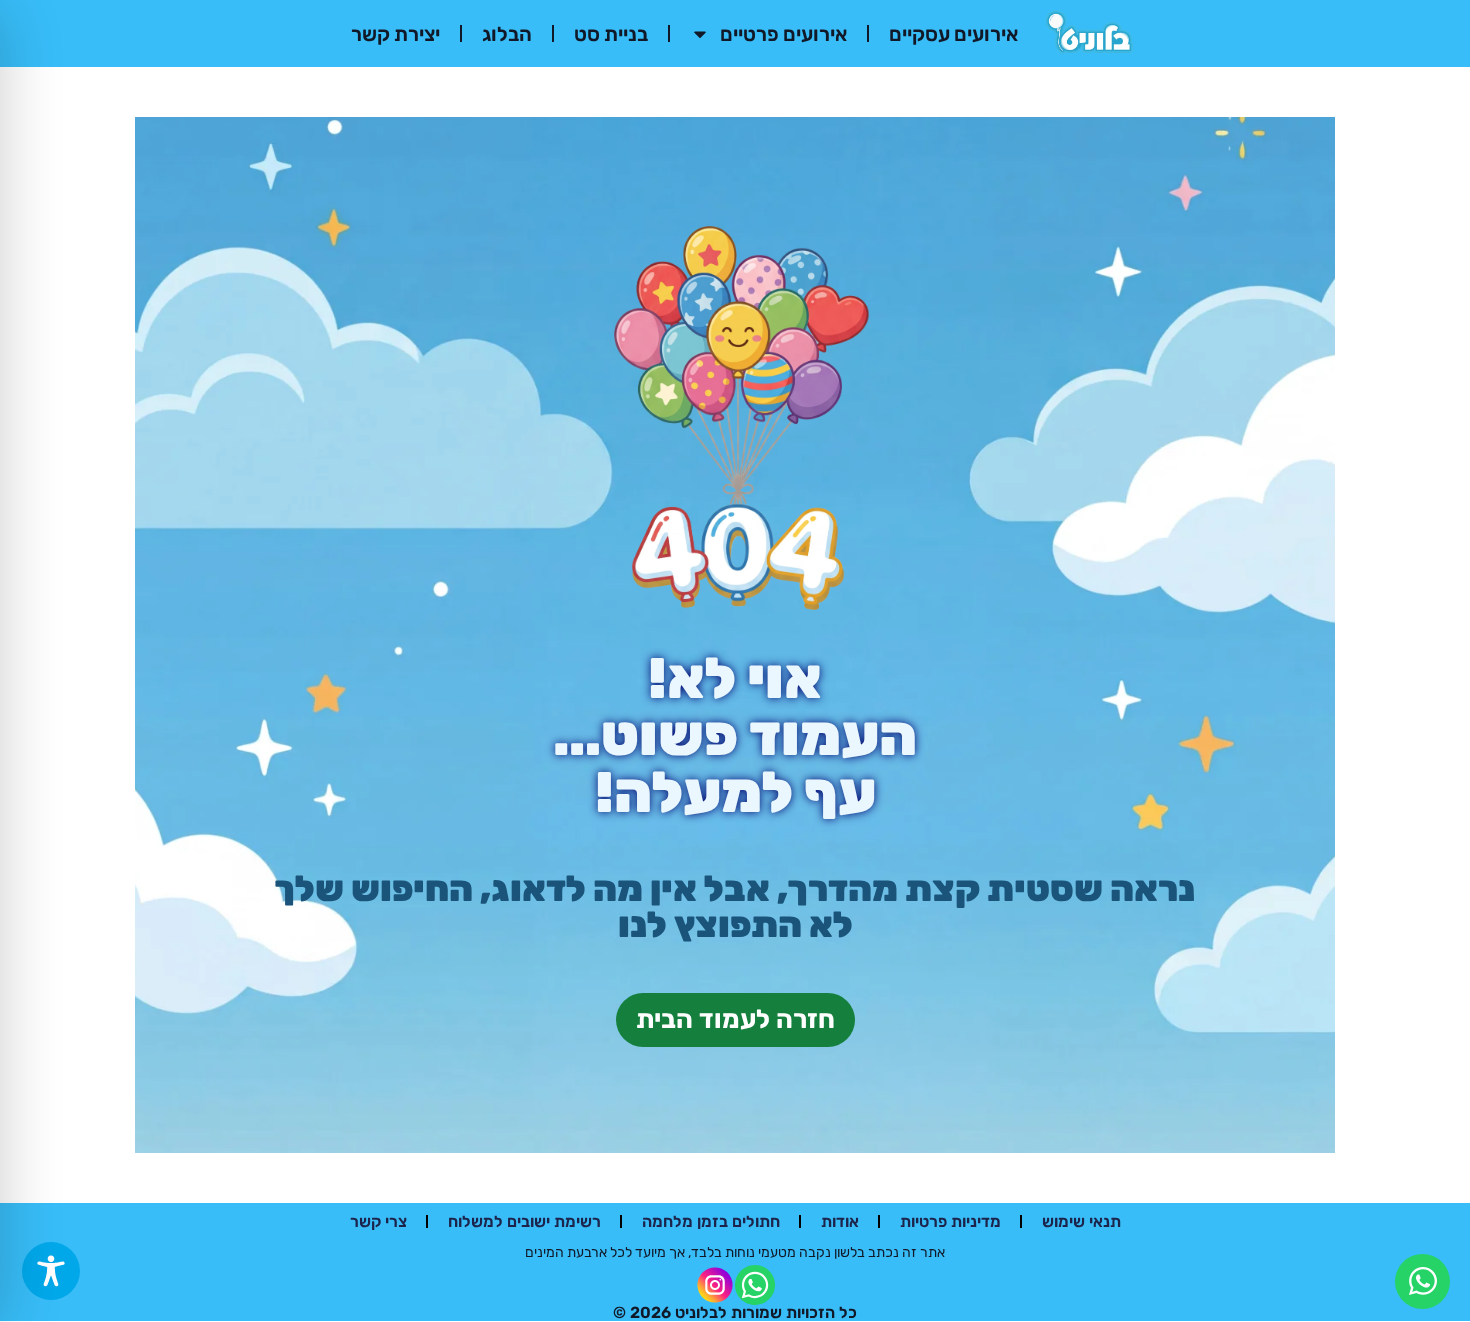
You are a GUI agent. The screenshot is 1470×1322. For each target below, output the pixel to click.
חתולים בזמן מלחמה (711, 1221)
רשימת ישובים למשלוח (524, 1221)
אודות (840, 1221)
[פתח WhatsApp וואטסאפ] (1422, 1281)
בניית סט (611, 34)
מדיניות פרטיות (950, 1221)
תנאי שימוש (1081, 1221)
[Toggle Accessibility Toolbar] (51, 1271)
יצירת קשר (395, 34)
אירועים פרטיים (783, 34)
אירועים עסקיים (953, 34)
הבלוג (507, 34)
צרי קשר (378, 1221)
